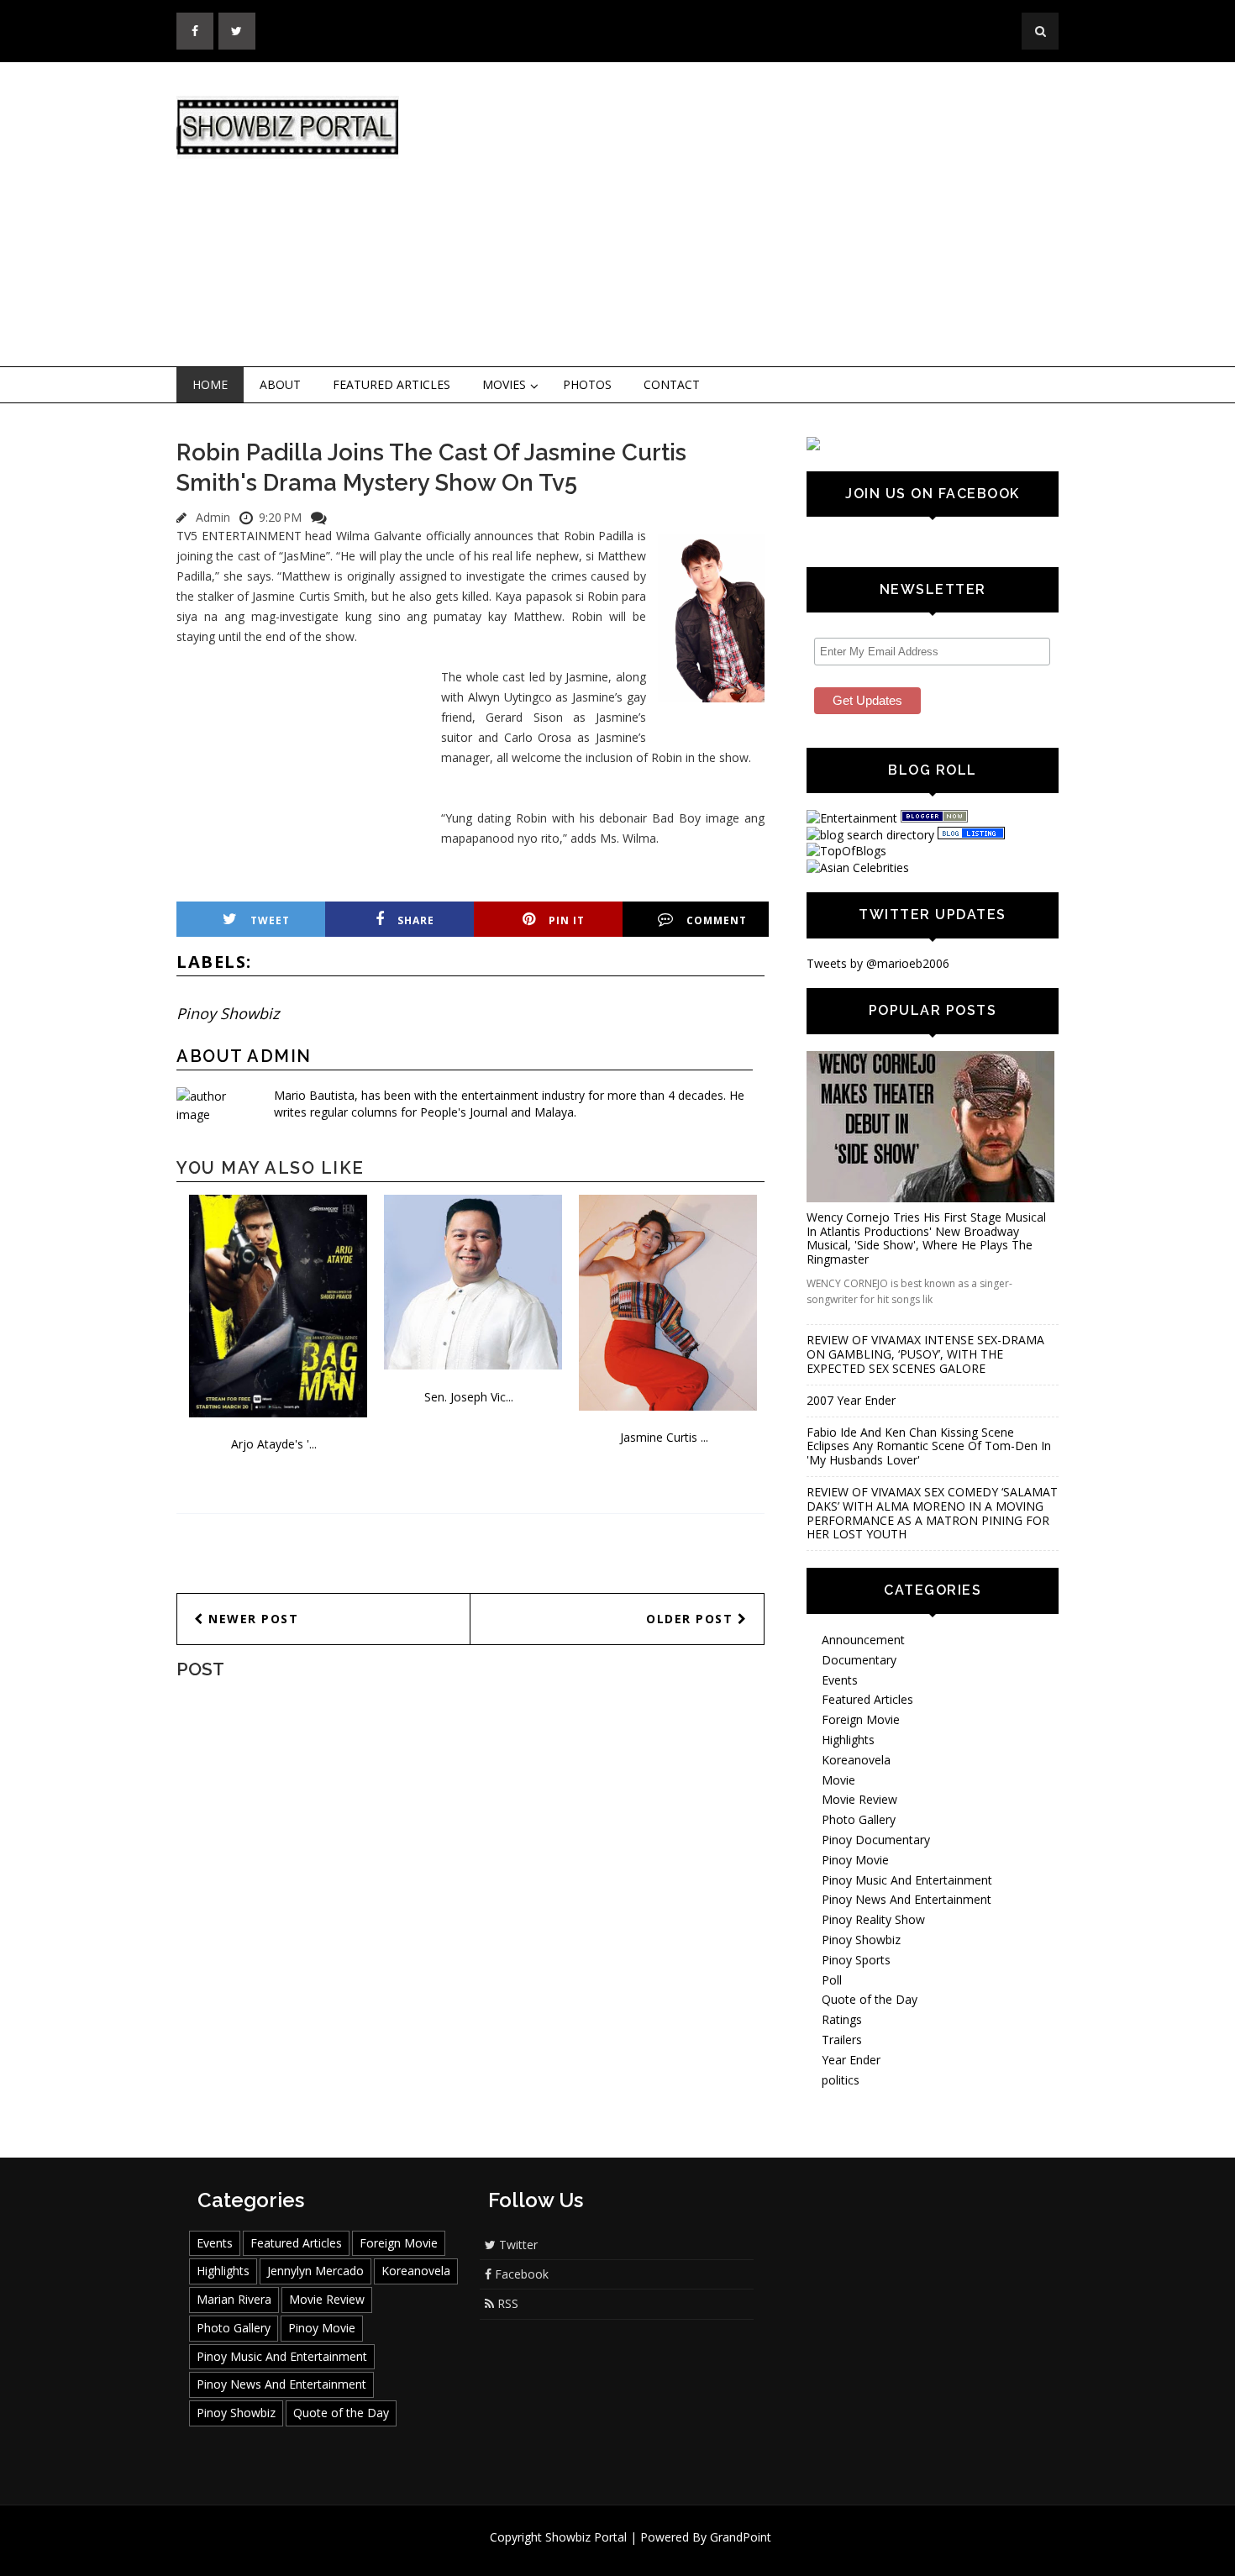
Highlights (848, 1740)
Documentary (859, 1660)
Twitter (517, 2245)
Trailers (842, 2040)
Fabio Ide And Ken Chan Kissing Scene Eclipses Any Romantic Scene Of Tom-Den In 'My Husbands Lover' (929, 1446)
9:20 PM (280, 517)
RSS (506, 2303)
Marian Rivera (234, 2299)
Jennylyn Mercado (315, 2271)
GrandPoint (741, 2537)
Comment (717, 920)
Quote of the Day (870, 1999)
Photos (587, 384)
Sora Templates (667, 2553)
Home (210, 384)
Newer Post (252, 1619)
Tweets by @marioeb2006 (878, 963)
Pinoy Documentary (876, 1840)
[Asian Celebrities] (858, 867)
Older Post (692, 1619)
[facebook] (195, 31)
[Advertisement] (756, 215)
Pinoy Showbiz (228, 1013)
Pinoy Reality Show (873, 1919)
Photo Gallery (859, 1819)
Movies (504, 384)
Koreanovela (856, 1760)
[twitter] (237, 31)
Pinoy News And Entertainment (907, 1899)
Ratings (842, 2019)
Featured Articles (392, 384)
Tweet (270, 920)
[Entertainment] (852, 818)
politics (841, 2080)
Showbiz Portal (586, 2537)
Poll (832, 1980)
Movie (838, 1780)
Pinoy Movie (855, 1860)
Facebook (520, 2274)
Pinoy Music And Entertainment (907, 1880)
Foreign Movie (861, 1719)
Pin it (567, 920)
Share (416, 920)
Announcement (863, 1640)
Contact (672, 384)
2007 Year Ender (851, 1400)
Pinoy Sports (856, 1960)
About (280, 384)
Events (840, 1680)
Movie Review (859, 1799)
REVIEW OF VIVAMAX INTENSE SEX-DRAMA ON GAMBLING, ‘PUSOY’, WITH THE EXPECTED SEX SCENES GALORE (925, 1354)
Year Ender (851, 2060)
